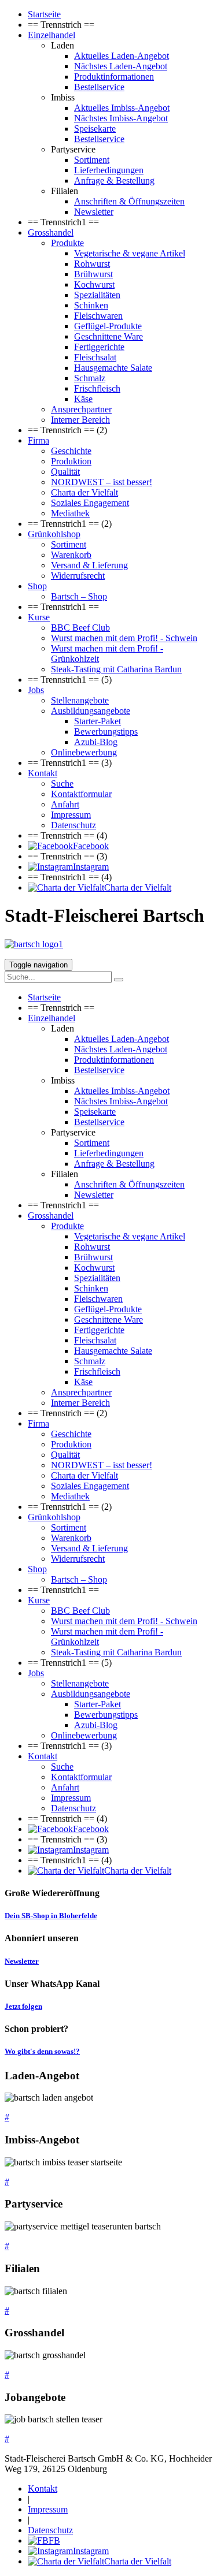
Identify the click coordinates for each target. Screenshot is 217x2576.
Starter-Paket (98, 721)
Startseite (44, 14)
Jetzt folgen (23, 2006)
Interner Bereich (80, 420)
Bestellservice (99, 87)
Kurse (39, 617)
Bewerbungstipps (106, 732)
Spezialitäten (97, 295)
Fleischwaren (98, 316)
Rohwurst (92, 264)
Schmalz (90, 378)
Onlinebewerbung (84, 752)
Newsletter (94, 212)
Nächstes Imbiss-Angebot (121, 118)
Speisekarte (95, 129)
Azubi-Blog (96, 742)
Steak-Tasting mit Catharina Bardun (116, 669)
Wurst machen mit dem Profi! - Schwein (124, 638)
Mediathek (70, 513)
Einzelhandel (52, 35)
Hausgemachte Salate (113, 368)
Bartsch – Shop (79, 596)
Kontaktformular (81, 794)
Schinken (91, 305)
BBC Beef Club (80, 628)
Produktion (71, 461)
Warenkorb (71, 555)
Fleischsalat (95, 357)
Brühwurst (93, 274)
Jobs (36, 690)
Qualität (65, 472)
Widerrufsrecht (78, 576)
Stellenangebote (80, 700)
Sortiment (92, 160)
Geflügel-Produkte (108, 326)
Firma (38, 440)
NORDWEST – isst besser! (102, 482)
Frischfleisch (97, 388)
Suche (62, 783)
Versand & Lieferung (89, 565)
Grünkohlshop (54, 534)
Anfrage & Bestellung (114, 180)
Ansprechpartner (81, 409)
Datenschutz (73, 825)
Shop (37, 586)
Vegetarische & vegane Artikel (130, 253)
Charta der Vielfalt (84, 492)
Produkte (67, 243)
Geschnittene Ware (108, 336)
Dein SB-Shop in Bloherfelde (51, 1916)
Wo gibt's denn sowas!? (42, 2051)
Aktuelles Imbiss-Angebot (122, 108)
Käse (83, 399)
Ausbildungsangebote (91, 711)
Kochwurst (94, 284)
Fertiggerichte (99, 347)
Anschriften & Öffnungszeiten (129, 201)
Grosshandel (51, 232)
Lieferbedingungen (109, 170)
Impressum (71, 815)
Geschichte (71, 451)
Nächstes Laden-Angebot (121, 66)
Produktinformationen (114, 77)
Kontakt (43, 773)
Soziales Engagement (90, 503)
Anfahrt (65, 804)
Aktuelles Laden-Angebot (122, 56)
